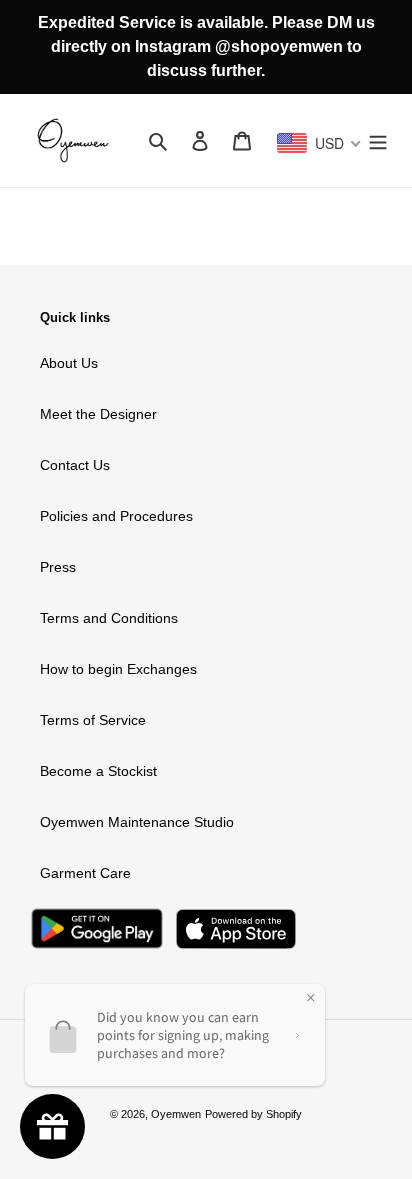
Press (58, 567)
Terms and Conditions (109, 618)
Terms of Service (93, 720)
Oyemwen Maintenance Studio (137, 822)
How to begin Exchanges (118, 669)
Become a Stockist (98, 771)
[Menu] (378, 140)
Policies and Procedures (116, 516)
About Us (69, 363)
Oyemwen (176, 1114)
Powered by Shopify (253, 1114)
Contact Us (75, 465)
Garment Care (85, 873)
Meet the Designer (98, 414)
